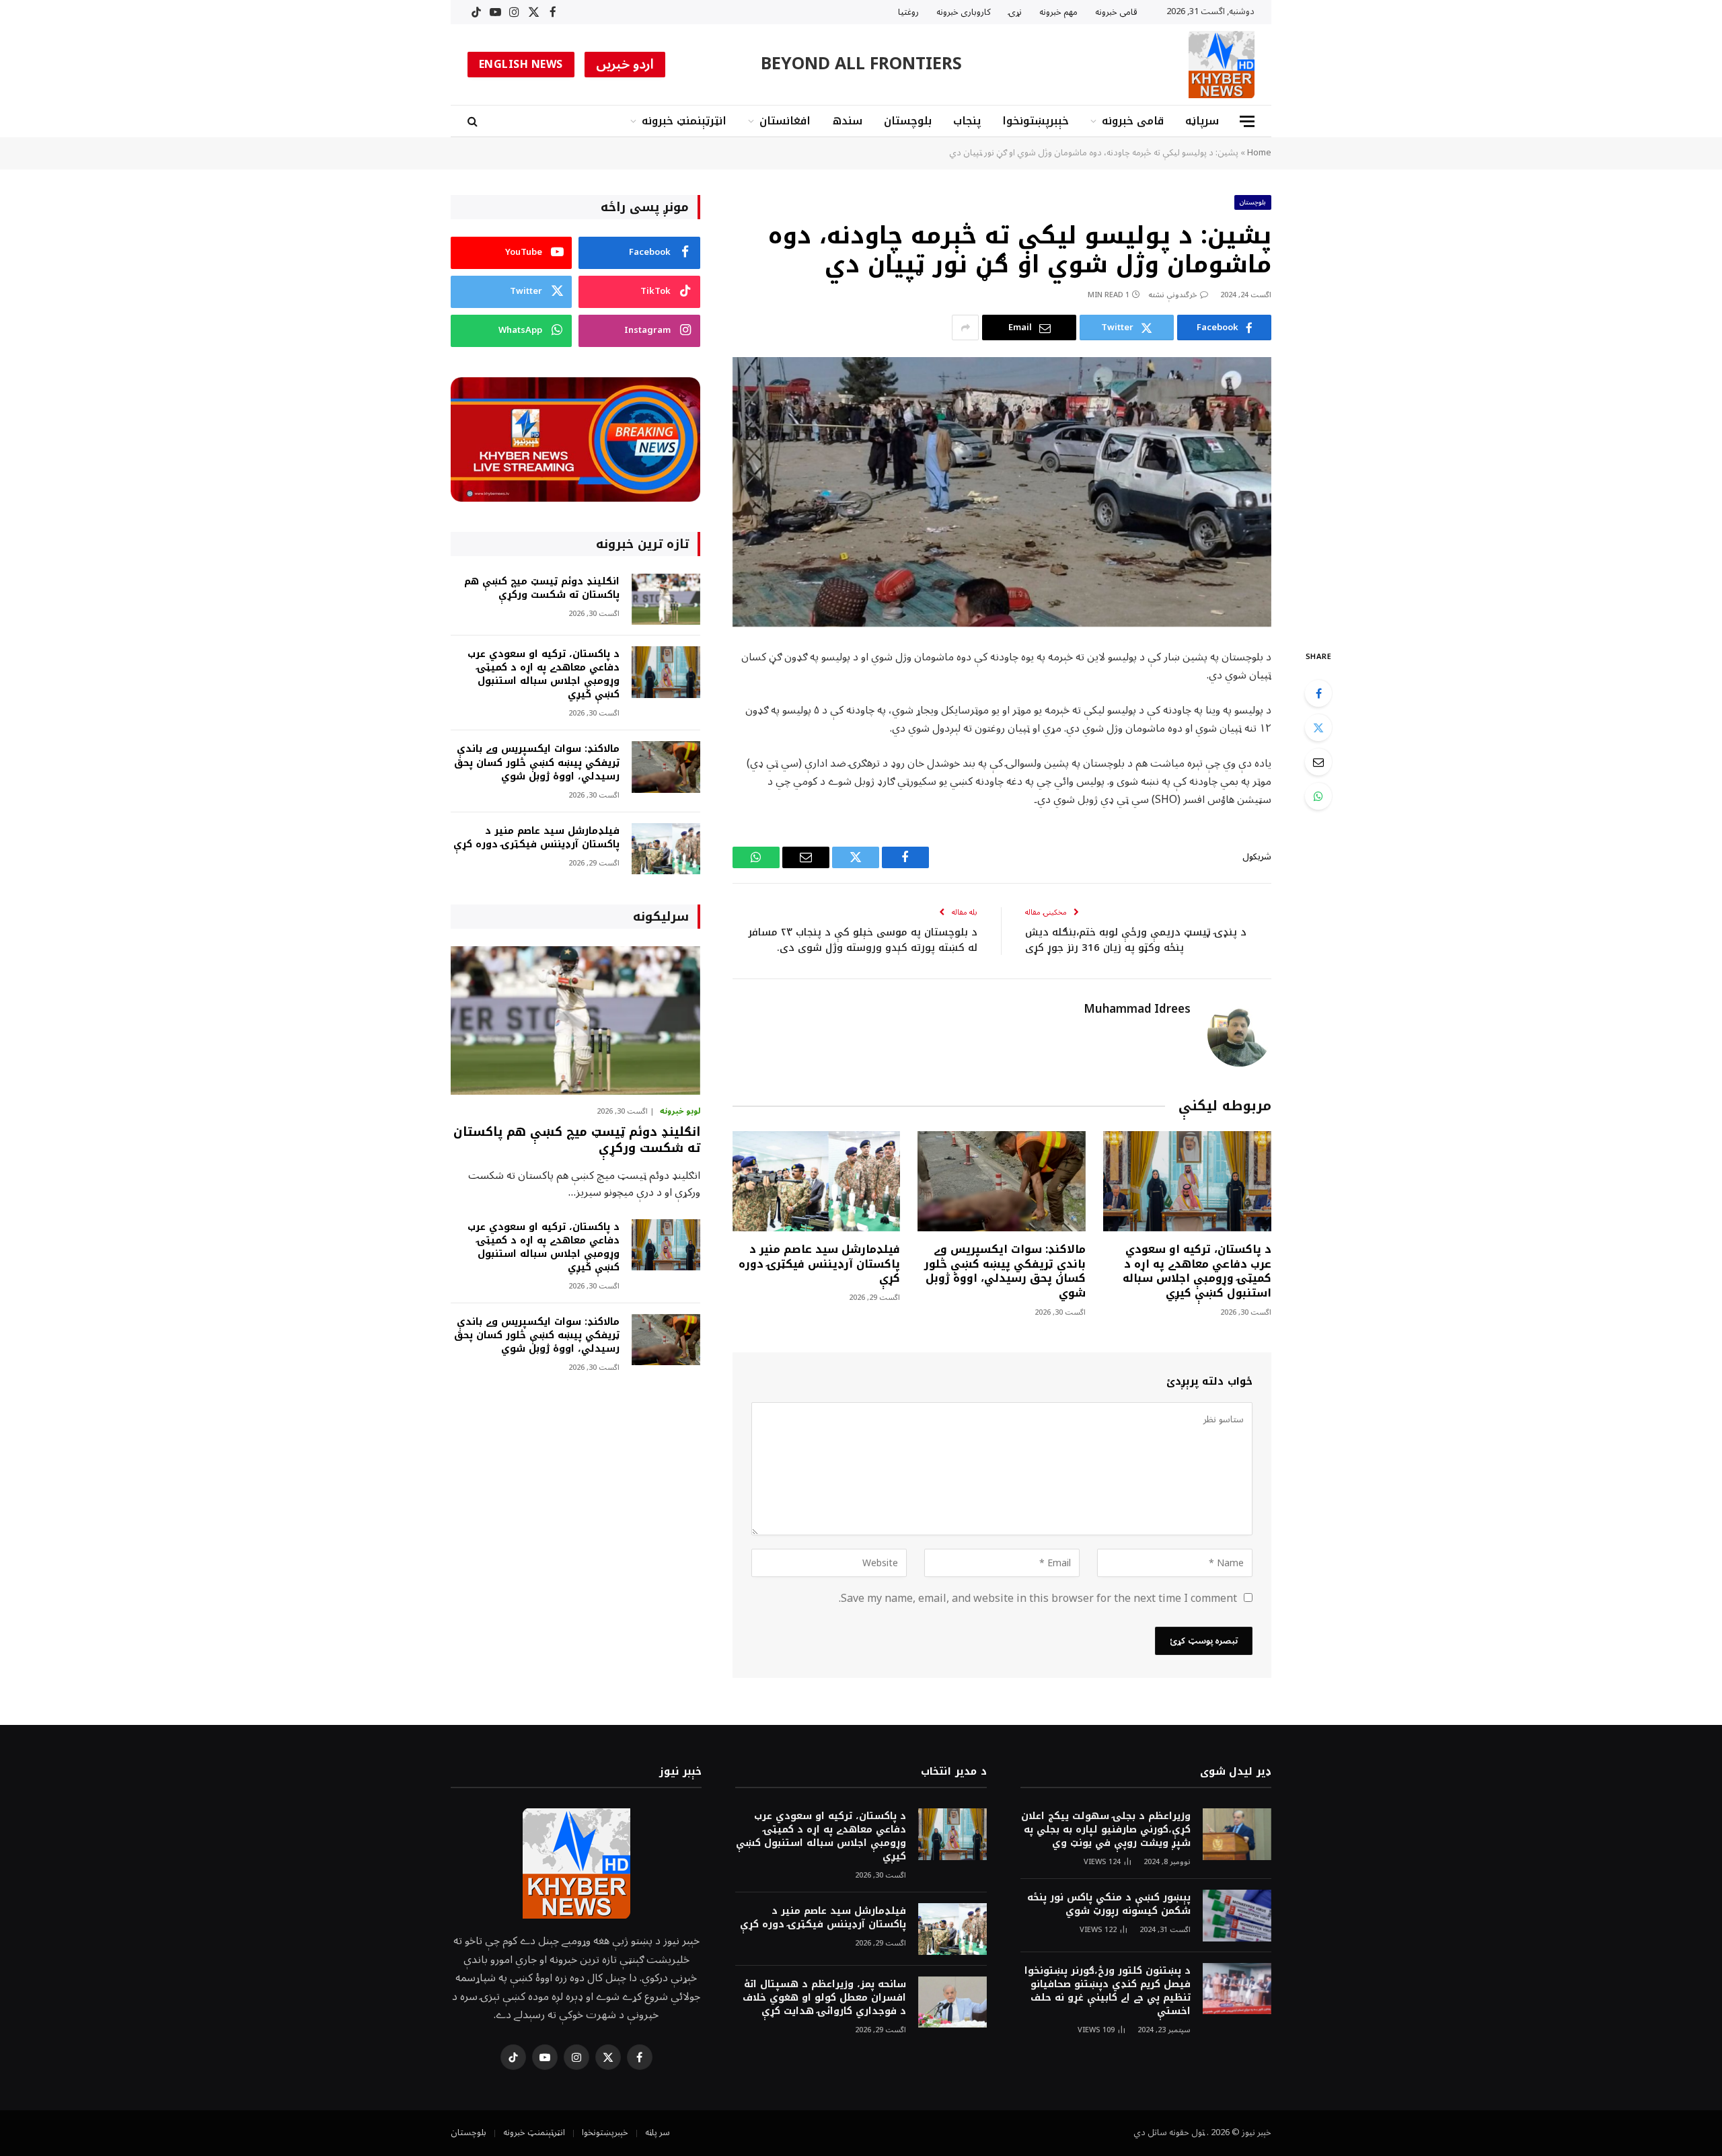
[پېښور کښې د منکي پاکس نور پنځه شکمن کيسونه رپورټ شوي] (1237, 1916)
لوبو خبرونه (680, 1112)
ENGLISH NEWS (521, 65)
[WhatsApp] (1318, 796)
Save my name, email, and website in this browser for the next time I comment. (1038, 1599)
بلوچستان (908, 121)
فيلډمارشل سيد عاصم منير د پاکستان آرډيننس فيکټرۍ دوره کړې (819, 1264)
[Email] (1318, 762)
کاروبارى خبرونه (964, 12)
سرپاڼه (1202, 121)
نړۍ (1015, 12)
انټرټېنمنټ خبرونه (684, 121)
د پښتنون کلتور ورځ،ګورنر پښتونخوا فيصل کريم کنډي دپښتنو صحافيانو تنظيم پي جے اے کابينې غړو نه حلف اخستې (1108, 1991)
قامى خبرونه (1116, 12)
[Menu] (1247, 121)
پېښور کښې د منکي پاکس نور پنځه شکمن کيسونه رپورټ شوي (1109, 1904)
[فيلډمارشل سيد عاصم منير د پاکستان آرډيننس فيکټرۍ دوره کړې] (817, 1181)
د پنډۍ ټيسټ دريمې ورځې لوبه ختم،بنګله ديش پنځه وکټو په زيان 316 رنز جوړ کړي (1136, 940)
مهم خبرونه (1058, 12)
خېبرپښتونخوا (1036, 121)
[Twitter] (1318, 728)
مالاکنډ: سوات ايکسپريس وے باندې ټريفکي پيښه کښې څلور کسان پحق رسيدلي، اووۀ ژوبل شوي (1005, 1271)
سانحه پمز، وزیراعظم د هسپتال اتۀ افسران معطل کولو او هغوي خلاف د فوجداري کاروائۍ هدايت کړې (824, 1998)
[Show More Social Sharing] (965, 328)
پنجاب (967, 121)
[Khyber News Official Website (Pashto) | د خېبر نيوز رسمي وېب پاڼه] (1222, 65)
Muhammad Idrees (1137, 1009)
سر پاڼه (658, 2132)
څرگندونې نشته (1173, 295)
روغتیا (908, 12)
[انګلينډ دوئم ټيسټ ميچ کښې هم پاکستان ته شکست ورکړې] (666, 600)
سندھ (847, 121)
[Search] (474, 121)
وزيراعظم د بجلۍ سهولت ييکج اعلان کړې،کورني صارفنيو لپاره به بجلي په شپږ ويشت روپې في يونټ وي (1106, 1830)
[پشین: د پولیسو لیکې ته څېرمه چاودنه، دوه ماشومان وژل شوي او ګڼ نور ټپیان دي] (1002, 492)
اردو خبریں (625, 65)
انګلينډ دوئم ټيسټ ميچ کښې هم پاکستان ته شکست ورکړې (542, 588)
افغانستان (785, 121)
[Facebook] (1318, 693)
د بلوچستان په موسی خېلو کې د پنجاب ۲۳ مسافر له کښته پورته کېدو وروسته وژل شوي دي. (863, 940)
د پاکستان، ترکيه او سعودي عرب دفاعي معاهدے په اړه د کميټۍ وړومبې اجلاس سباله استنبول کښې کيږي (1197, 1271)
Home (1259, 153)
